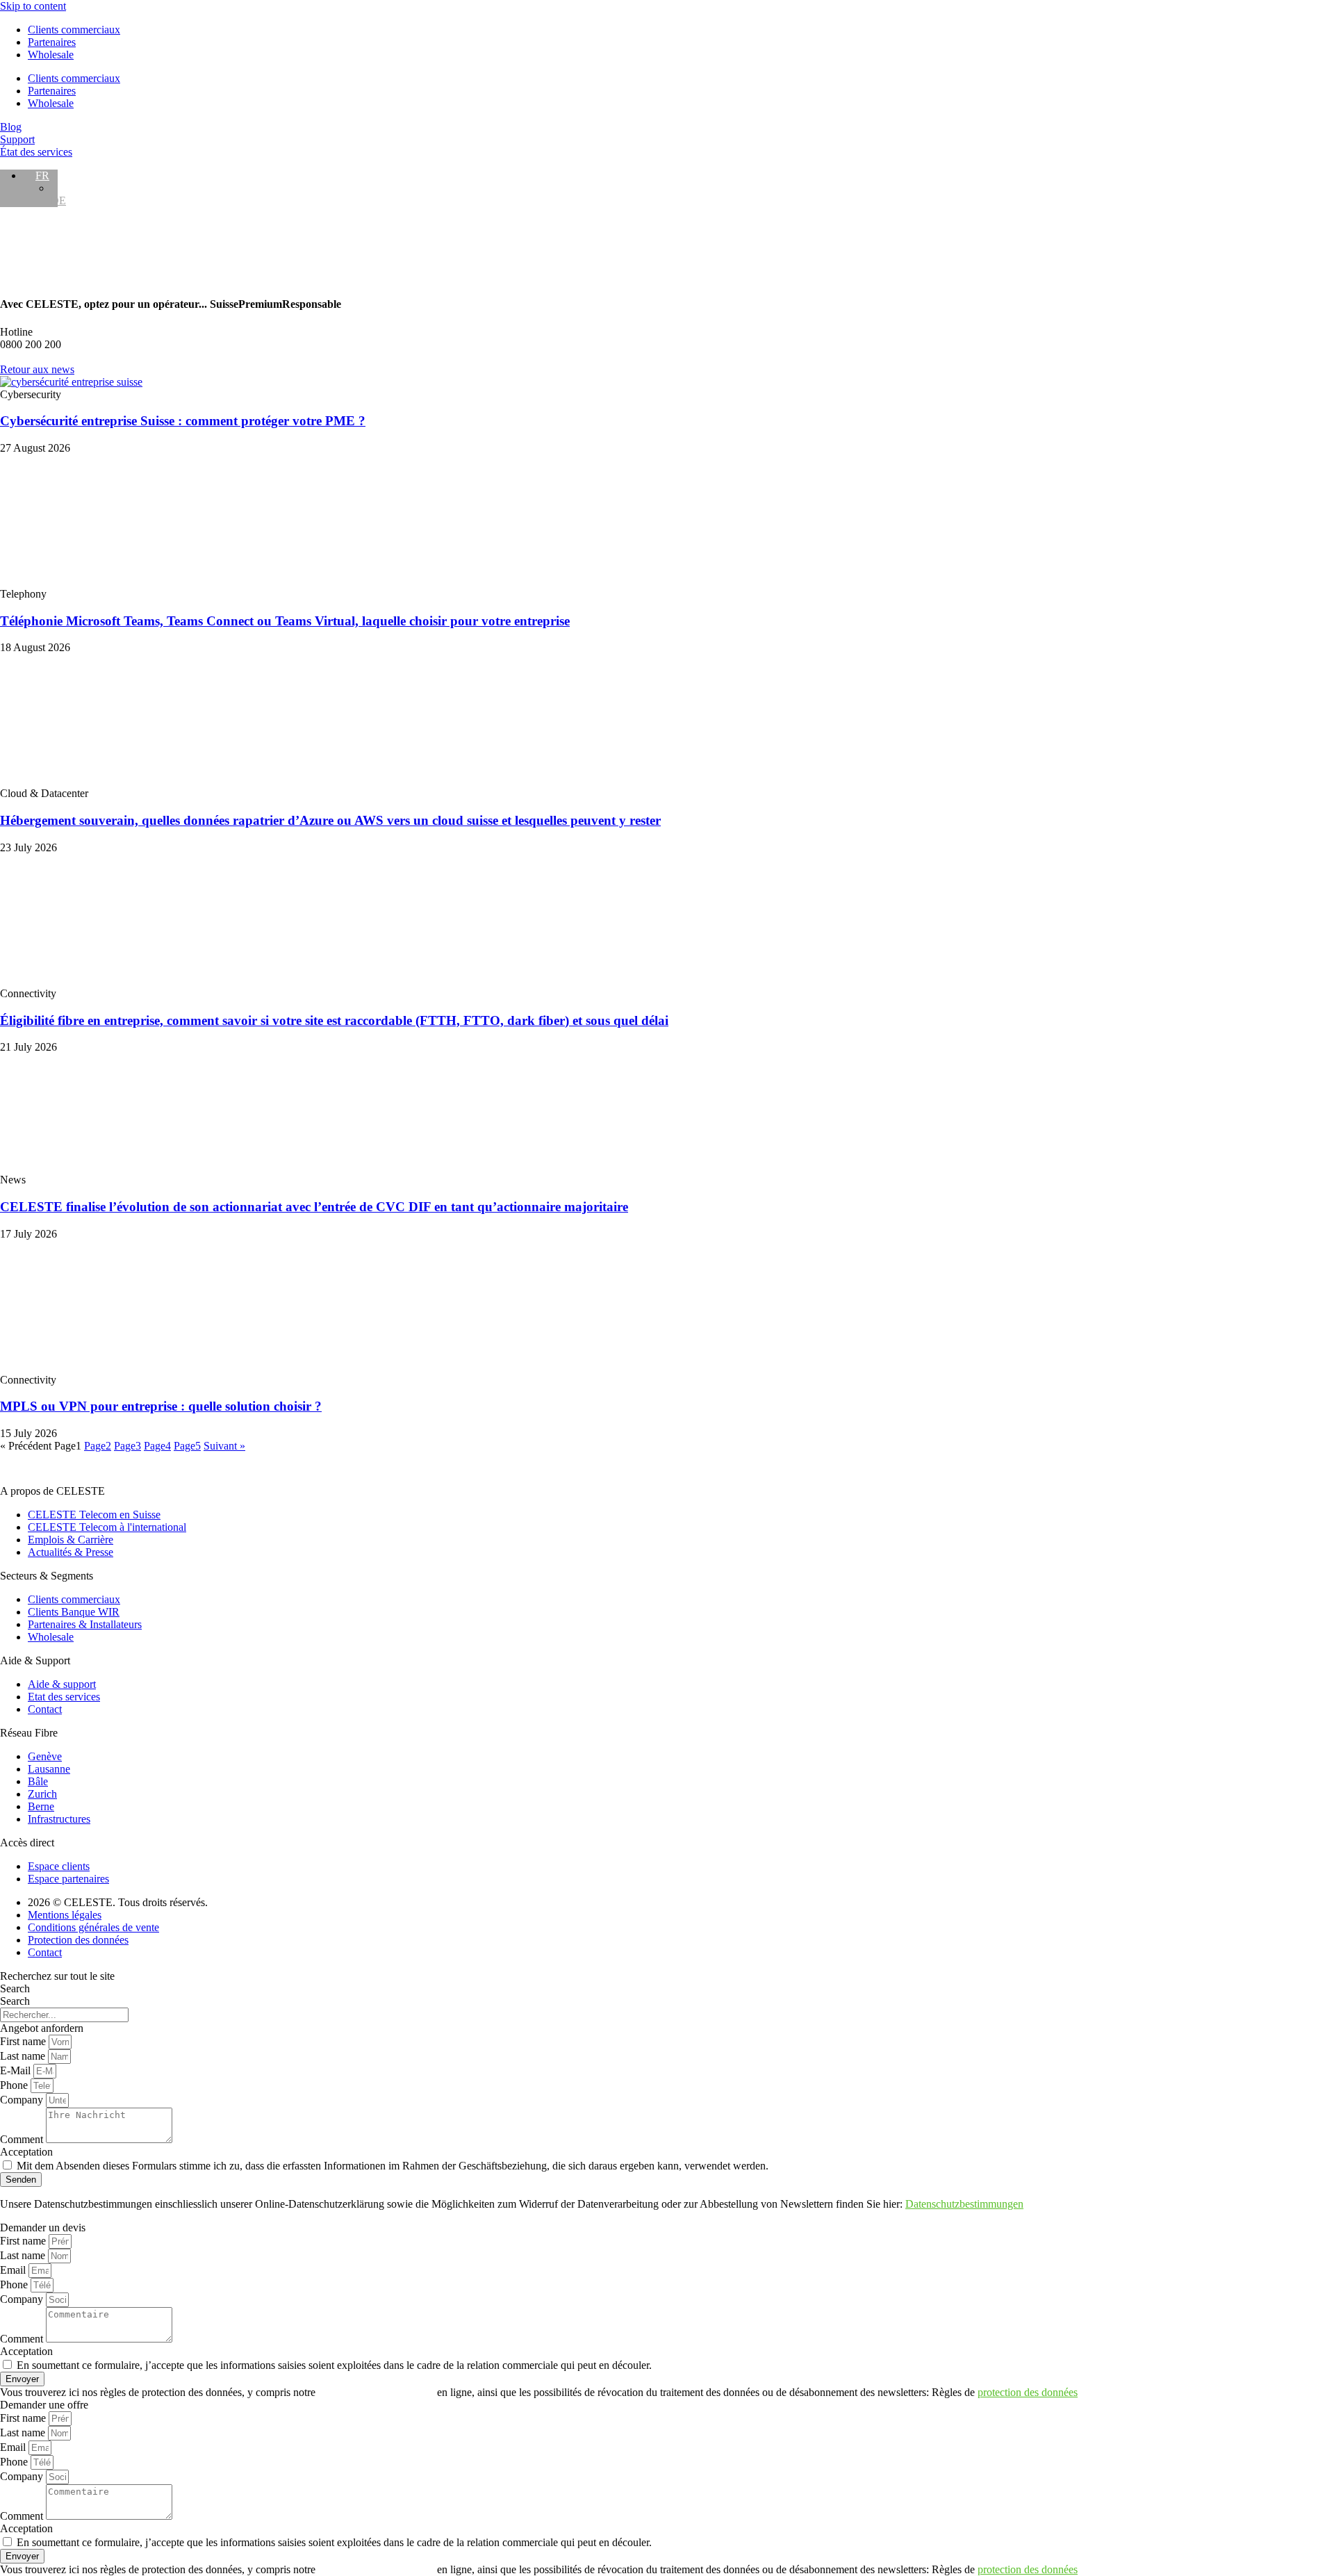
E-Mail (17, 2070)
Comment (23, 2139)
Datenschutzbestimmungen (964, 2204)
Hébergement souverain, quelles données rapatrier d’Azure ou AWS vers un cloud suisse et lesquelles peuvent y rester (330, 820)
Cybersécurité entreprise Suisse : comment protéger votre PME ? (183, 421)
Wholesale (51, 55)
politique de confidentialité (376, 2392)
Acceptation (26, 2152)
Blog (11, 127)
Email (14, 2270)
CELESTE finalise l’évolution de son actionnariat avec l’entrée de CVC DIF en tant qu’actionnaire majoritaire (314, 1207)
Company (23, 2100)
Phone (15, 2085)
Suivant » (224, 1446)
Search (15, 1988)
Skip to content (33, 6)
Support (17, 139)
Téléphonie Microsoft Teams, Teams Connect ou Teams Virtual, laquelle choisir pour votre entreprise (285, 621)
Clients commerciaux (74, 30)
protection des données (1028, 2392)
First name (24, 2041)
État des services (36, 152)
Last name (24, 2056)
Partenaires (52, 42)
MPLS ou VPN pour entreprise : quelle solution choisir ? (161, 1406)
